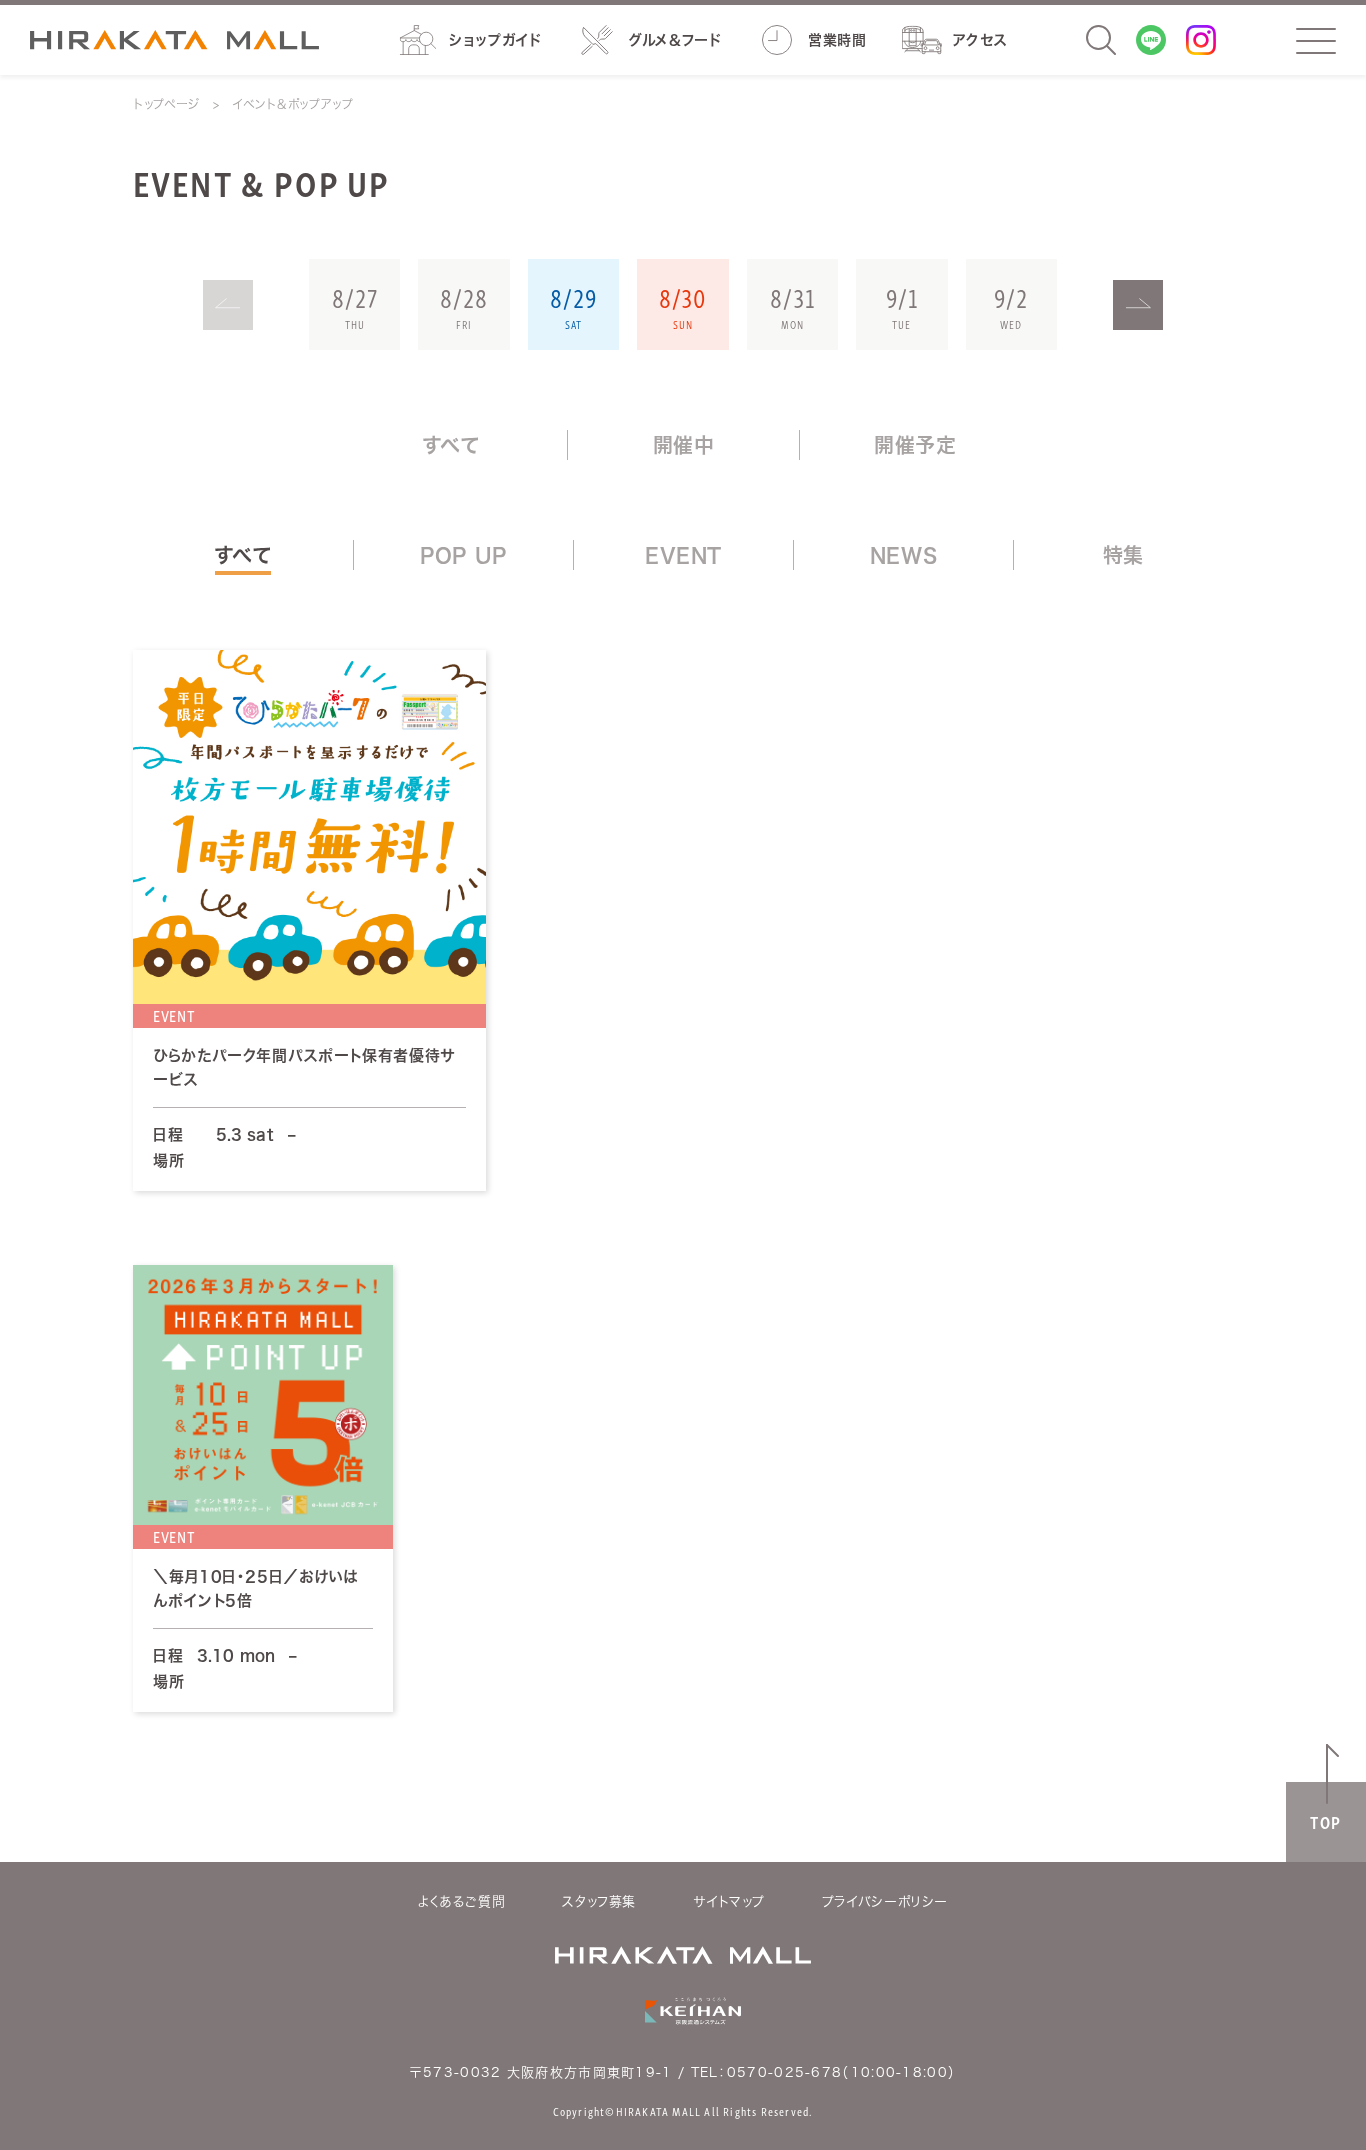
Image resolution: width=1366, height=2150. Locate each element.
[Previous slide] (228, 305)
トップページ (166, 104)
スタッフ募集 (599, 1901)
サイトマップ (729, 1901)
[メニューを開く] (1316, 40)
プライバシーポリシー (885, 1901)
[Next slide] (1138, 305)
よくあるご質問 (461, 1901)
